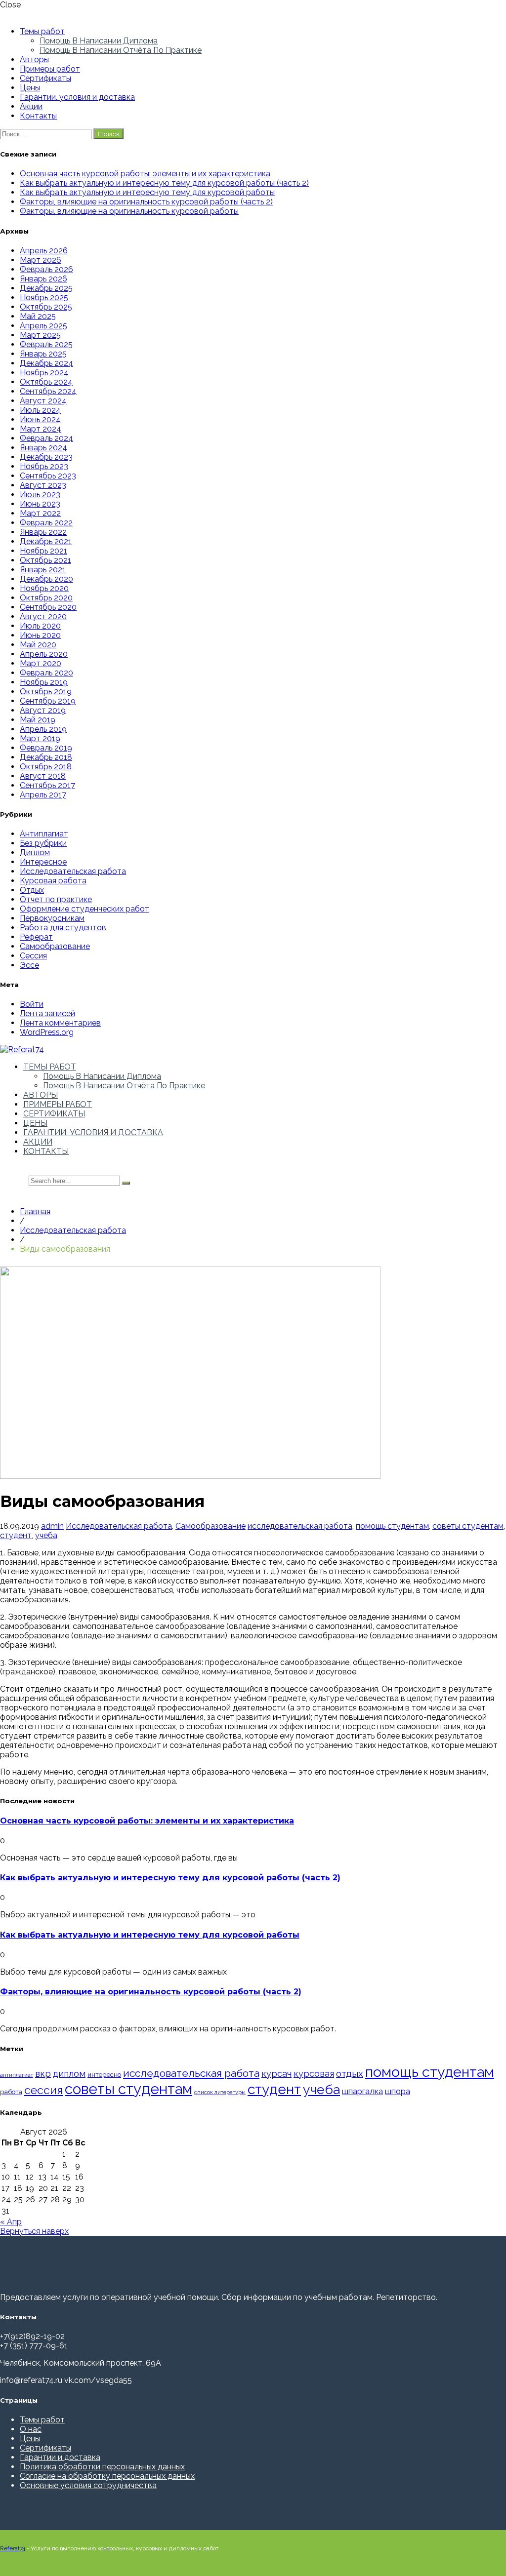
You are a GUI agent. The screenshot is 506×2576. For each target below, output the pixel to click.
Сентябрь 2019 (48, 701)
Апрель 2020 (44, 654)
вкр (43, 2074)
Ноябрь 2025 (44, 297)
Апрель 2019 (43, 729)
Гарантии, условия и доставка (77, 97)
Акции (31, 106)
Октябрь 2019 (46, 692)
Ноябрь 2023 (44, 466)
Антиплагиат (44, 834)
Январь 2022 (43, 532)
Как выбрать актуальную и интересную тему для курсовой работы (147, 192)
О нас (31, 2429)
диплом (69, 2074)
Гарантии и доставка (60, 2457)
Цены (30, 88)
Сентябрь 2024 (48, 391)
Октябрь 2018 (46, 767)
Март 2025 (40, 335)
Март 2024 (41, 429)
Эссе (29, 965)
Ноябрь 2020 (44, 588)
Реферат (36, 937)
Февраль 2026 (46, 269)
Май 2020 (38, 645)
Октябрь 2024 (46, 382)
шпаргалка (362, 2091)
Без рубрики (43, 843)
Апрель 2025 (43, 326)
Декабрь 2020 (46, 579)
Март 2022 (40, 513)
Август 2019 (43, 710)
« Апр (11, 2222)
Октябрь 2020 (46, 598)
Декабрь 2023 (46, 457)
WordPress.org (47, 1032)
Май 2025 (38, 316)
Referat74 (13, 2548)
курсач (276, 2074)
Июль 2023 (40, 495)
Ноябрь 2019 (44, 682)
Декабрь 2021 (46, 541)
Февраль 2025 (46, 344)
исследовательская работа (300, 1526)
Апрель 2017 (43, 795)
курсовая (314, 2074)
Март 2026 (41, 260)
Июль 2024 (40, 410)
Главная (35, 1211)
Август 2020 (43, 616)
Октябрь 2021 (45, 560)
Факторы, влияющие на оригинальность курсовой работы (129, 211)
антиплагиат (17, 2075)
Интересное (43, 862)
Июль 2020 (40, 626)
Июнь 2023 (40, 504)
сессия (43, 2090)
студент (16, 1535)
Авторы (34, 59)
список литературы (220, 2092)
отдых (350, 2073)
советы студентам (468, 1526)
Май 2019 (38, 720)
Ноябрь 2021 (43, 551)
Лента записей (47, 1013)
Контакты (38, 116)
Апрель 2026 (44, 251)
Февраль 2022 (46, 523)
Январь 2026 (43, 279)
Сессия (33, 956)
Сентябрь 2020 (48, 607)
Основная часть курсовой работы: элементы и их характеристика (145, 174)
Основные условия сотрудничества (88, 2485)
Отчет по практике (56, 899)
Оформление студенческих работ (84, 909)
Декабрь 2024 (46, 363)
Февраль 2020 (46, 673)
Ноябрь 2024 (44, 373)
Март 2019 (40, 738)
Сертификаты (45, 78)
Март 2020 (41, 663)
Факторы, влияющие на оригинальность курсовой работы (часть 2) (146, 202)
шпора (398, 2091)
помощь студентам (392, 1526)
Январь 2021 (43, 570)
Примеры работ (50, 69)
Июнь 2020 (40, 635)
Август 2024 (43, 401)
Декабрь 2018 (46, 757)
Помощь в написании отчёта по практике (121, 50)
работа (11, 2092)
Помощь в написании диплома (99, 41)
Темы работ (42, 31)
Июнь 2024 (40, 419)
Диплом (35, 852)
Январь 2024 (43, 448)
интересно (104, 2074)
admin (52, 1526)
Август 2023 (43, 485)
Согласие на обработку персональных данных (107, 2476)
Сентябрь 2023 (48, 476)
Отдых (32, 890)
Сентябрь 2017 (47, 785)
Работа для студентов (63, 928)
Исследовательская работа (73, 871)
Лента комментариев (60, 1023)
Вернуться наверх (34, 2231)
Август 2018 (43, 776)
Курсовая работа (53, 881)
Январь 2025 (43, 354)
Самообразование (55, 946)
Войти (32, 1004)
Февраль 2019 (46, 748)
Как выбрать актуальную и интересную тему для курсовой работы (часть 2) (164, 183)
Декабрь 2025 (46, 288)
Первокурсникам (52, 918)
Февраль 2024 (46, 438)
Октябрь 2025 (46, 307)
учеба (46, 1535)
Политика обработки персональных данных (102, 2467)
